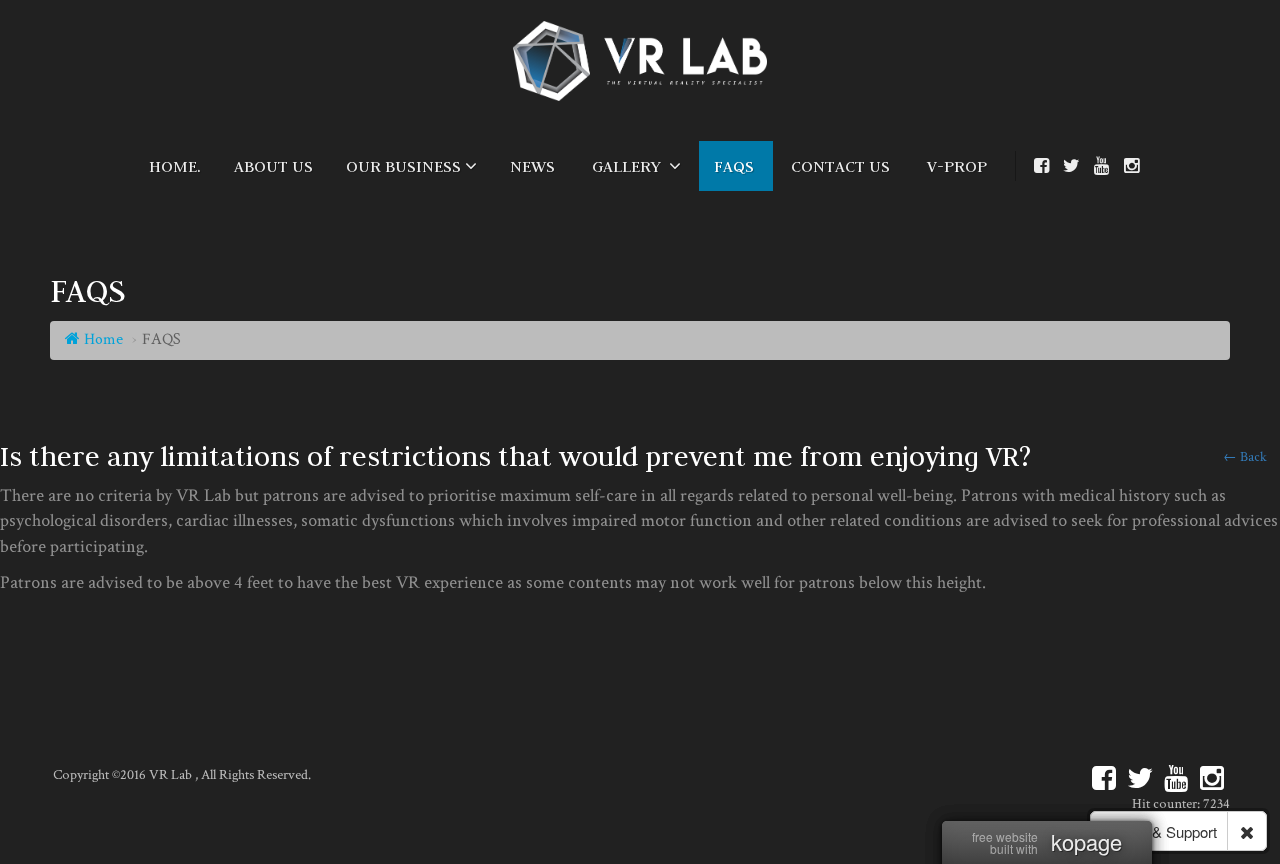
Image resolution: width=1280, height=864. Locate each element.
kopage (1086, 842)
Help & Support (1165, 831)
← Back (1245, 457)
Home (101, 339)
